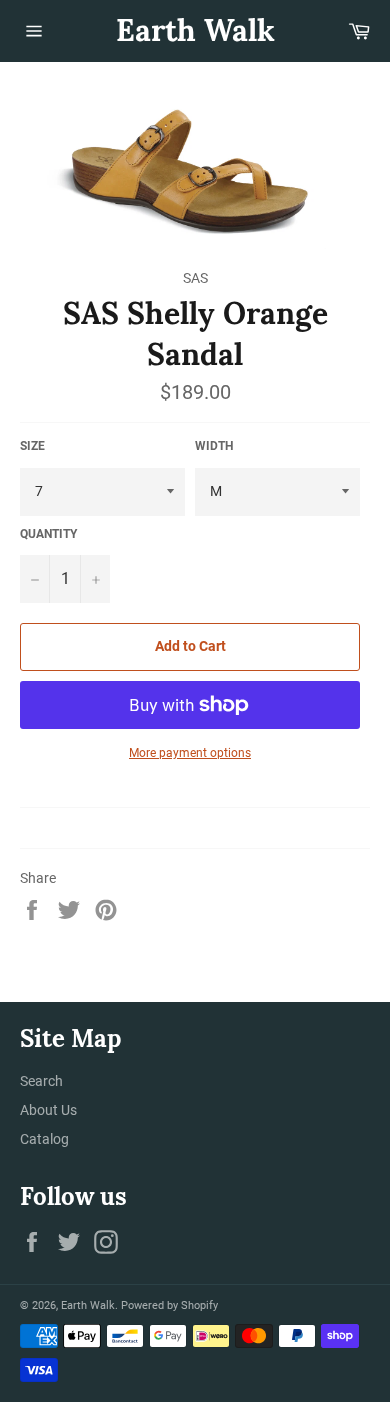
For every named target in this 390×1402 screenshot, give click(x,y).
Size (32, 446)
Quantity (48, 534)
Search (41, 1081)
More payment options (190, 753)
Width (214, 446)
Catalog (44, 1139)
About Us (48, 1110)
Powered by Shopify (169, 1305)
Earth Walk (195, 30)
